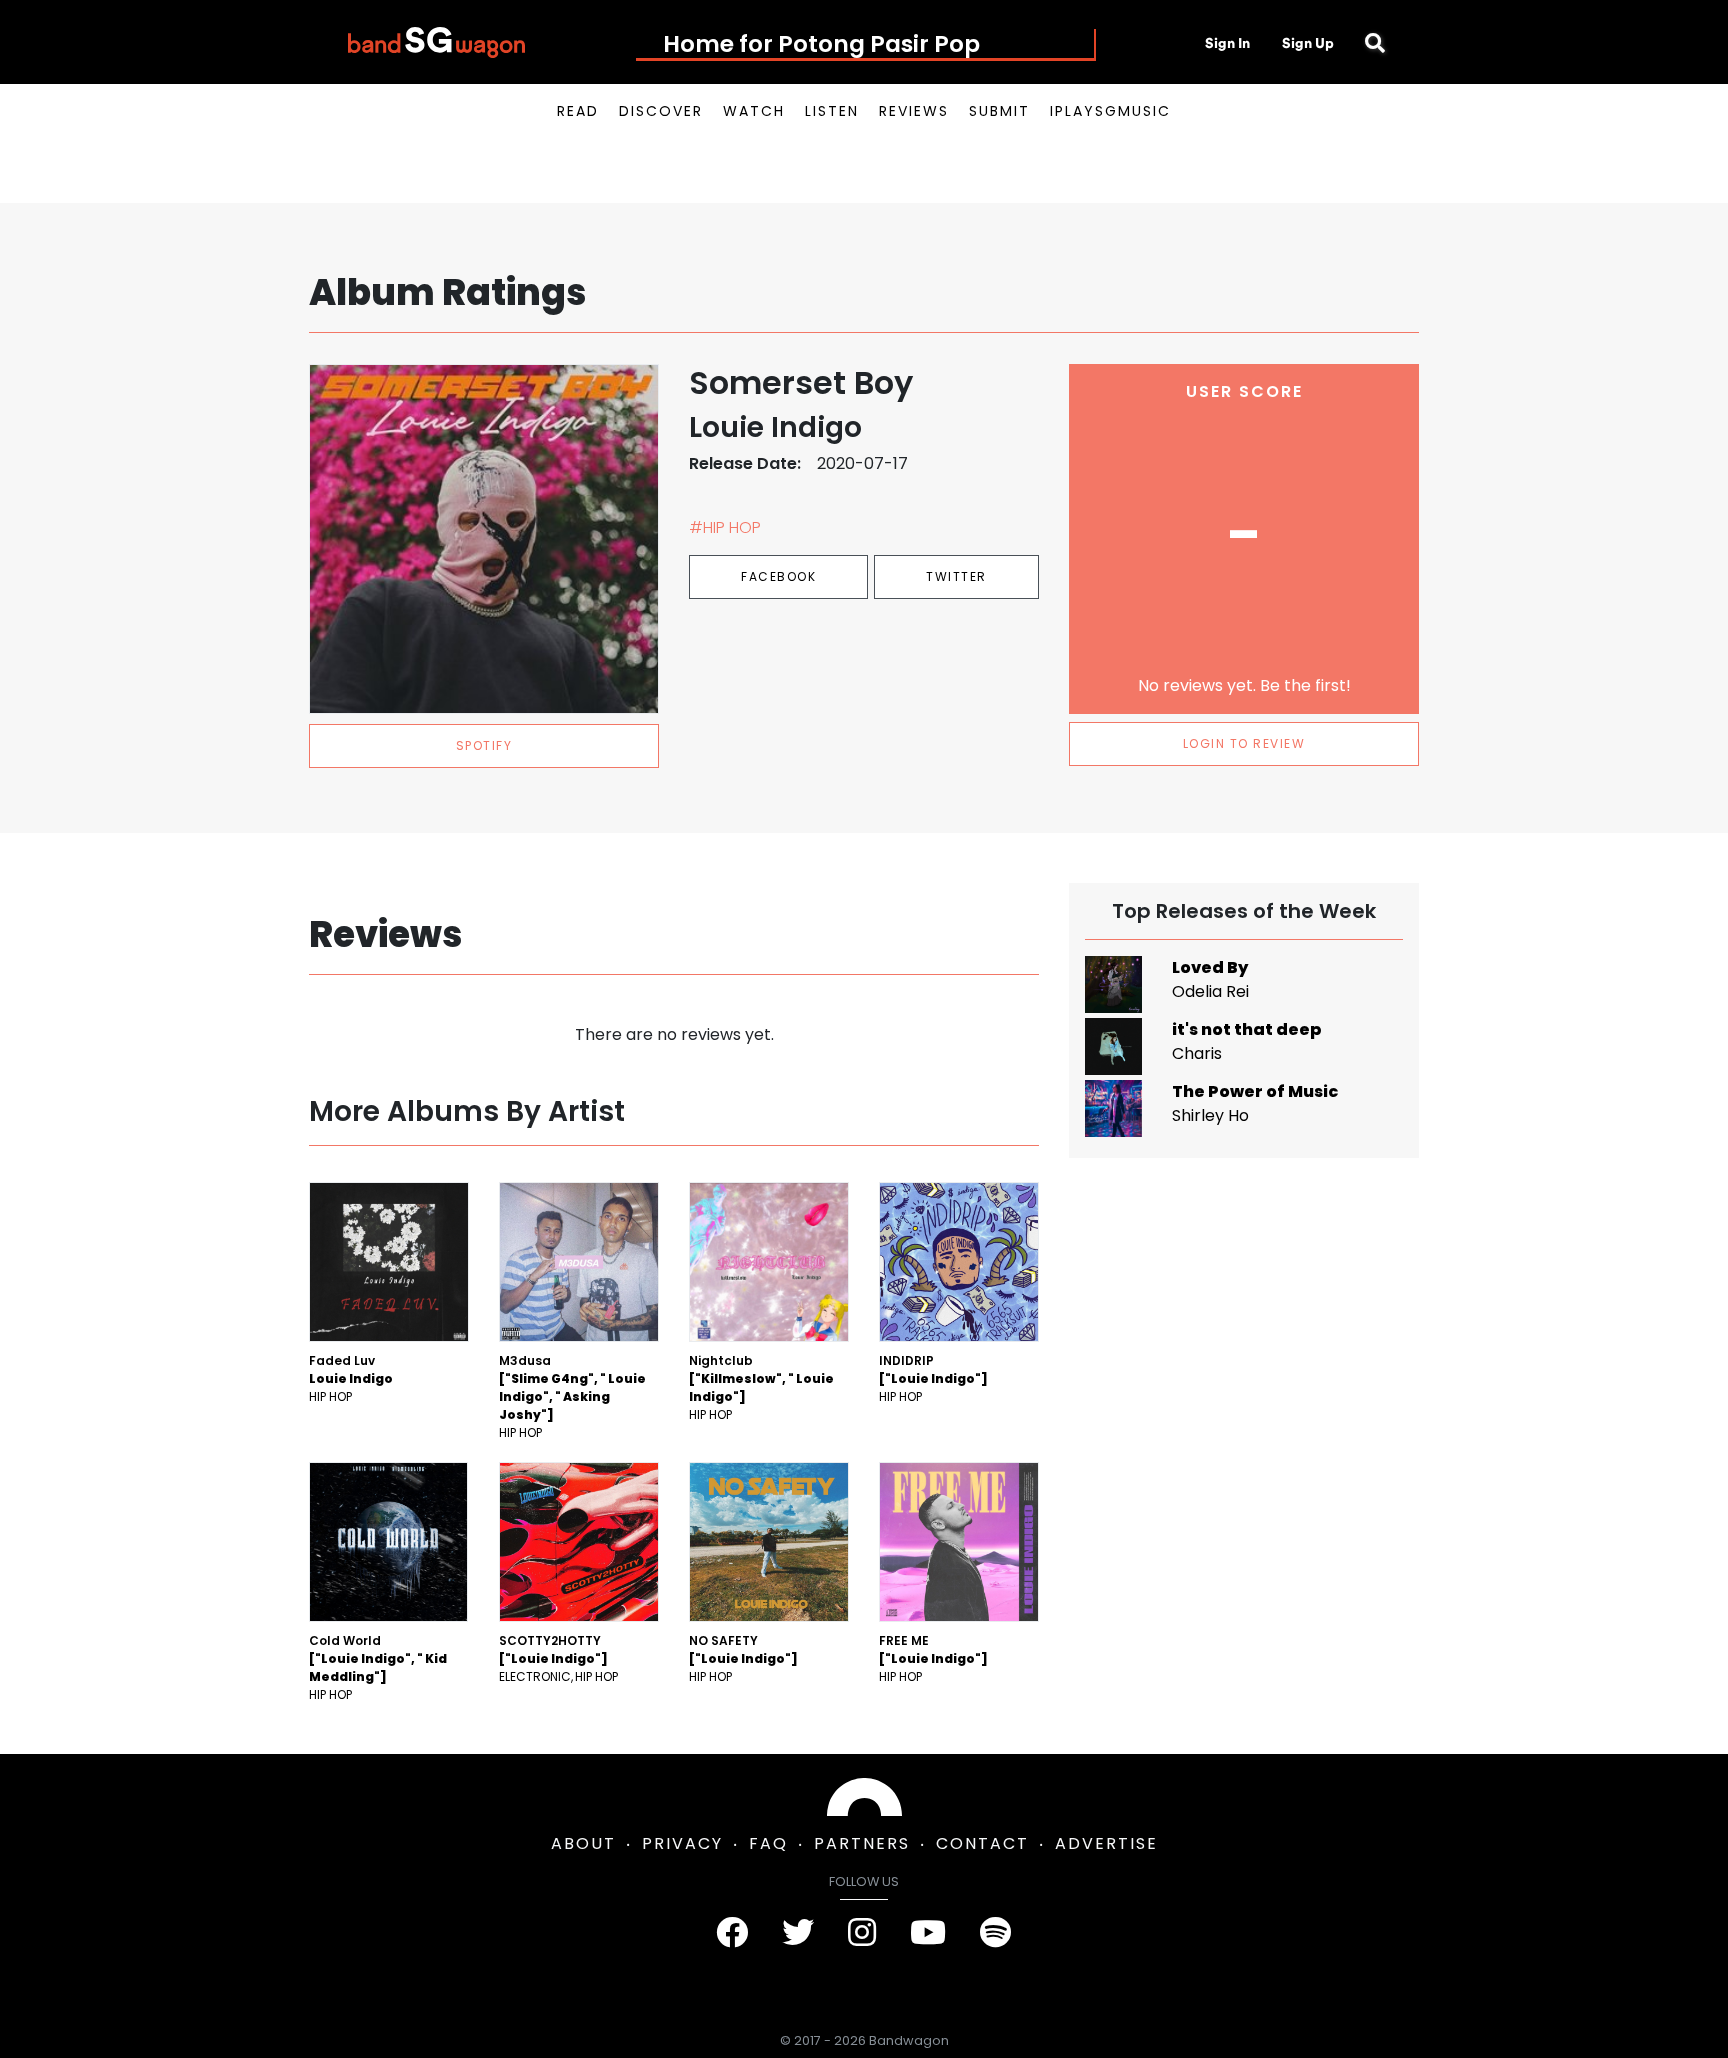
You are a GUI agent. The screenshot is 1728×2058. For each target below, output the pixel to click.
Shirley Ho (1210, 1115)
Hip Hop (330, 1396)
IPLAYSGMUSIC (1110, 111)
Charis (1197, 1053)
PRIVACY (682, 1843)
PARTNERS (862, 1843)
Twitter (956, 576)
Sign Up (1308, 43)
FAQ (768, 1843)
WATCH (754, 111)
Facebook (778, 576)
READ (578, 111)
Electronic (535, 1676)
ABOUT (583, 1843)
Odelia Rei (1210, 991)
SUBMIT (999, 111)
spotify (484, 745)
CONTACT (982, 1843)
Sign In (1227, 43)
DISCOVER (661, 111)
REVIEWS (914, 111)
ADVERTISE (1106, 1843)
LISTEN (832, 111)
